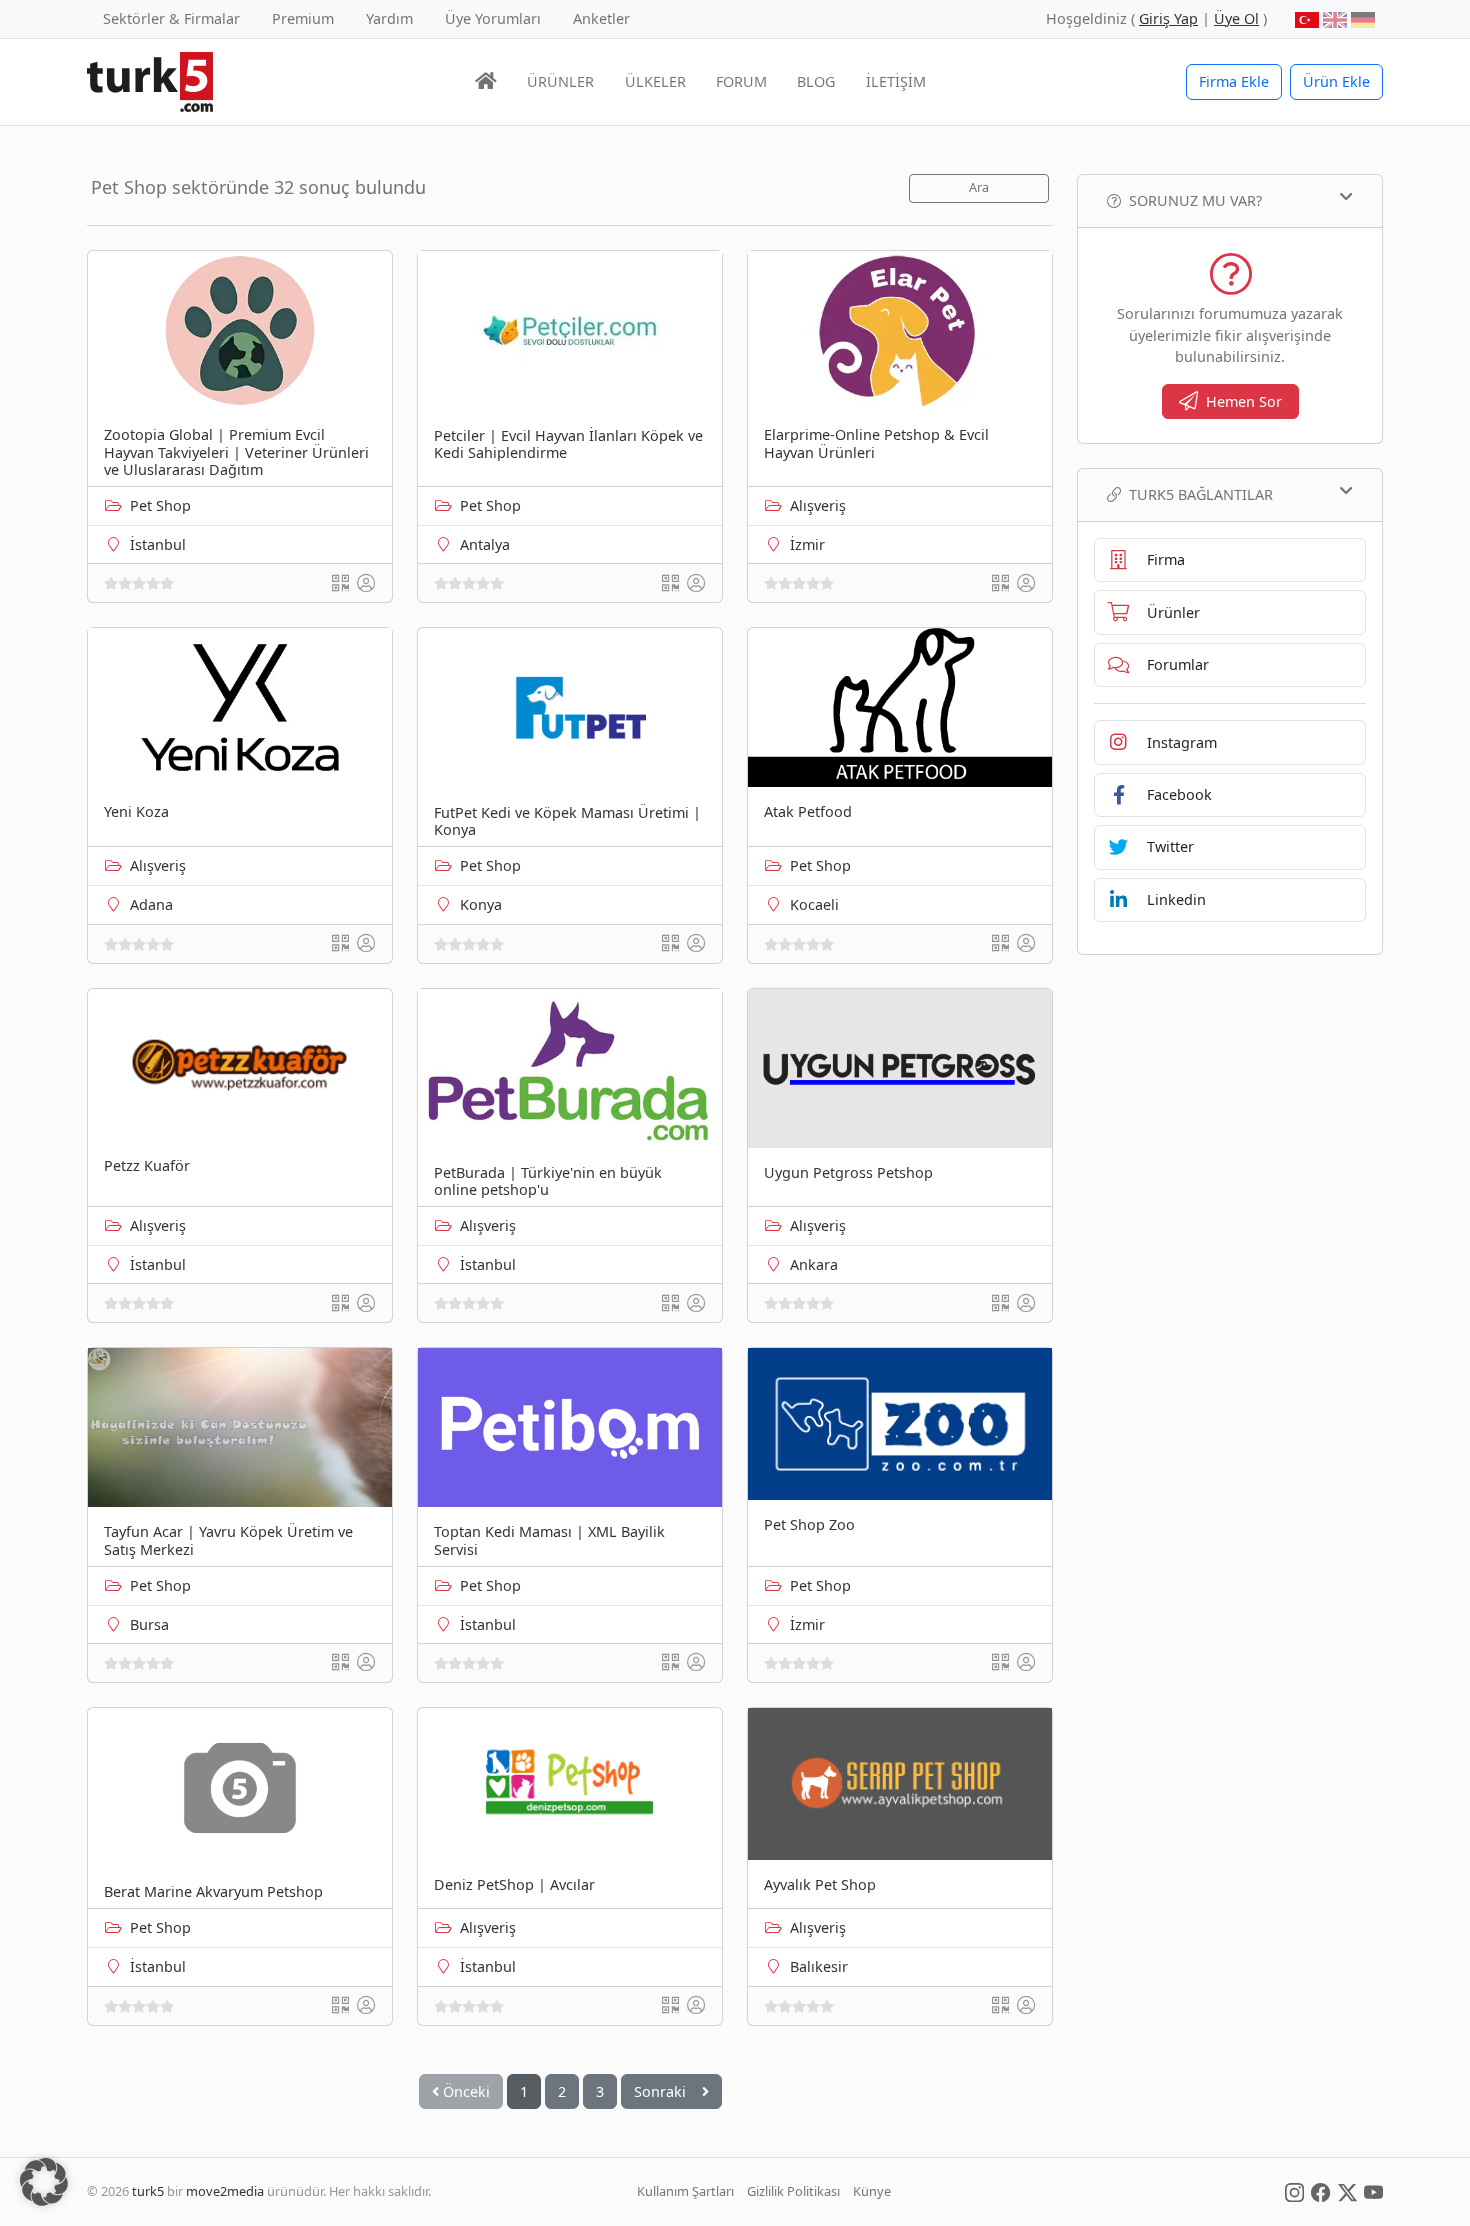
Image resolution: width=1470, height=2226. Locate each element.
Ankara (814, 1264)
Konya (481, 904)
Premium (303, 18)
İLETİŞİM (896, 81)
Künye (872, 2191)
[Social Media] (1294, 2191)
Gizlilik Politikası (793, 2191)
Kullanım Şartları (685, 2191)
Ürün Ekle (1336, 81)
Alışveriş (818, 505)
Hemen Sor (1244, 401)
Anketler (601, 18)
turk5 (148, 2191)
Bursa (149, 1624)
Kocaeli (814, 904)
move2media (225, 2191)
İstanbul (158, 544)
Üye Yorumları (493, 18)
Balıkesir (819, 1966)
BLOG (816, 81)
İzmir (807, 544)
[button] (44, 2182)
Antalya (485, 544)
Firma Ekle (1234, 81)
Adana (151, 904)
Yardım (389, 18)
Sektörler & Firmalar (171, 18)
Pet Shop (160, 505)
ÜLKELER (655, 81)
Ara (979, 187)
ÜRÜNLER (560, 81)
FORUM (741, 81)
